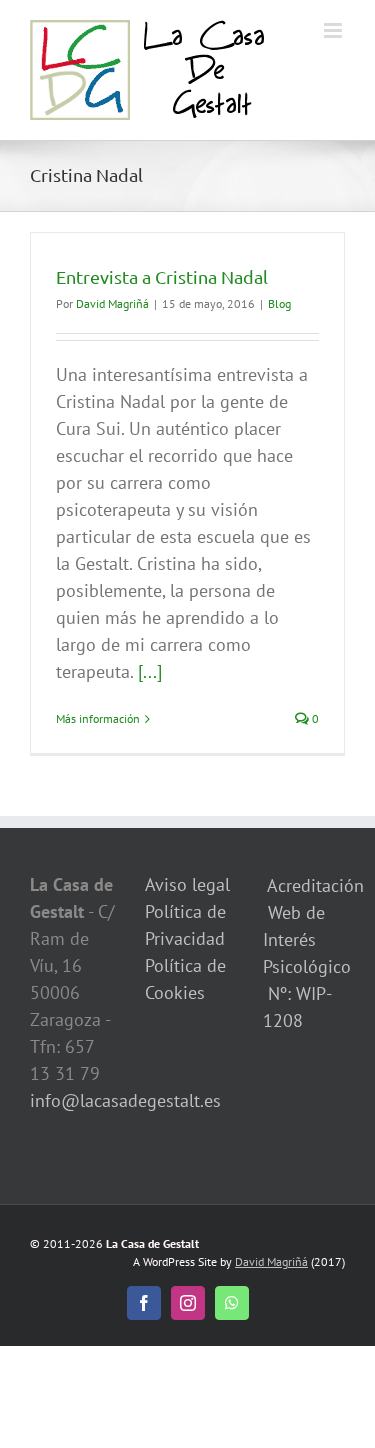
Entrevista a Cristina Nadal (162, 276)
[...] (150, 671)
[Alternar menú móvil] (334, 30)
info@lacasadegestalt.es (125, 1100)
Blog (279, 303)
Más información (98, 718)
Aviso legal (187, 884)
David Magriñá (112, 303)
